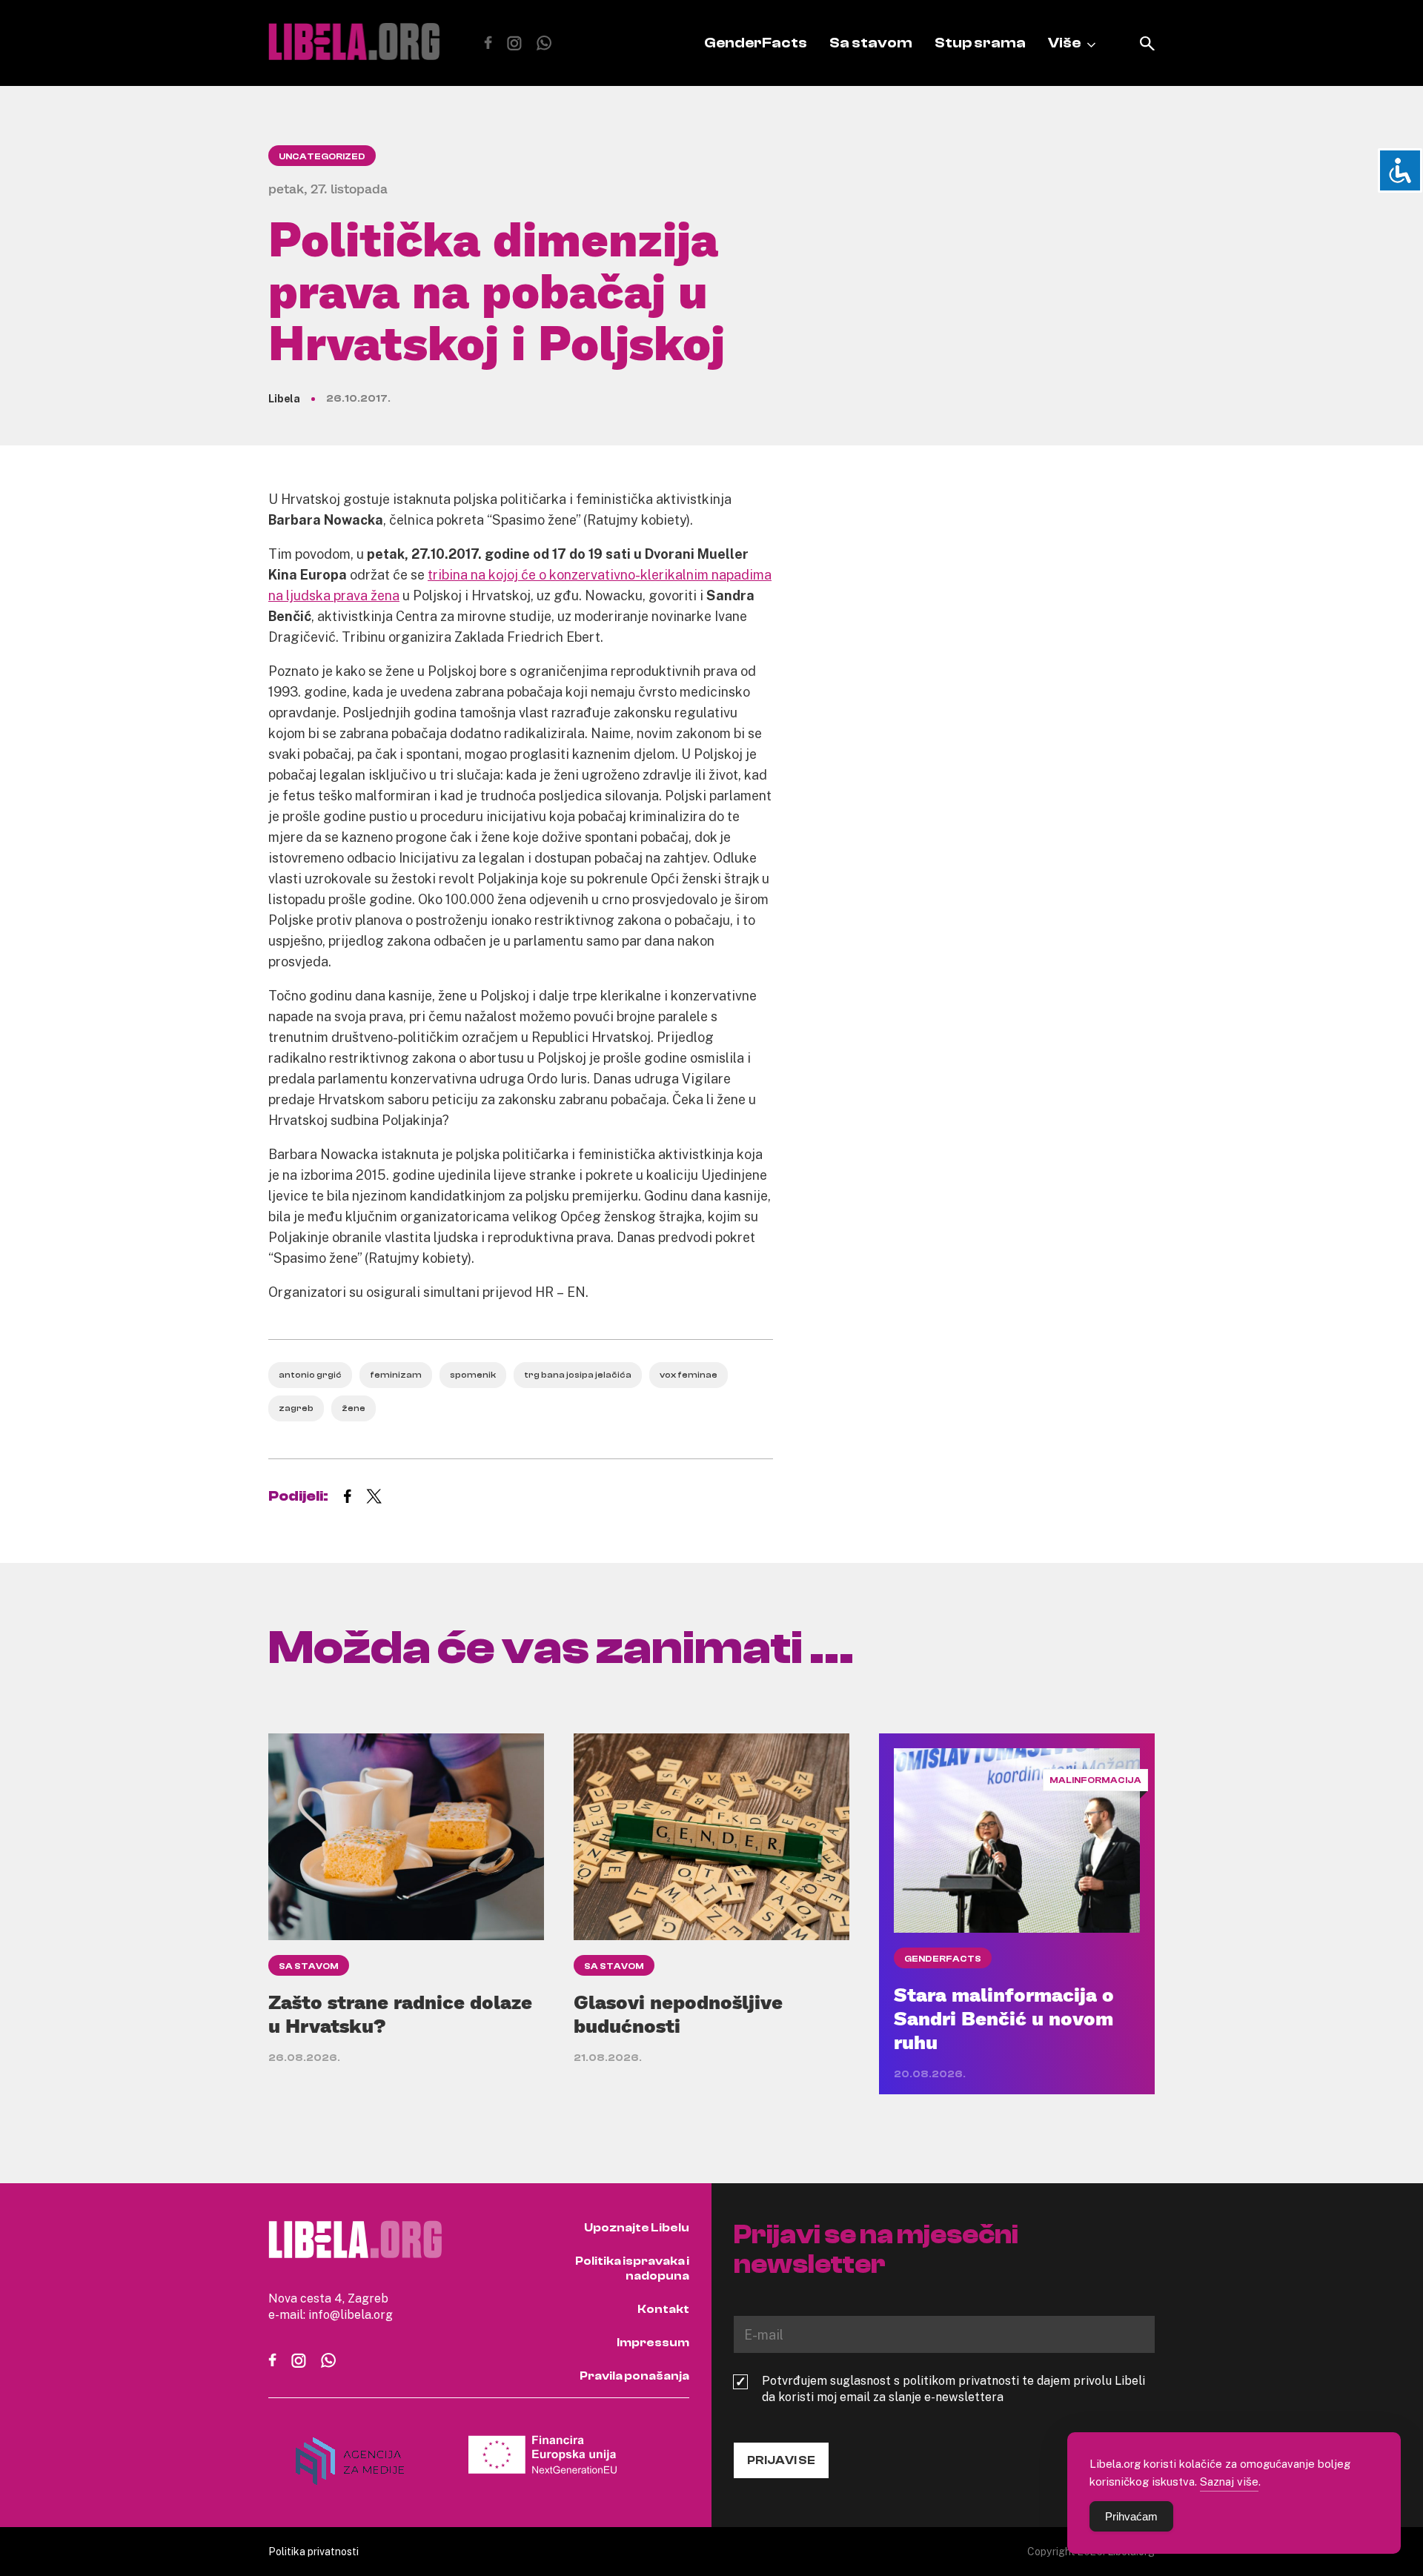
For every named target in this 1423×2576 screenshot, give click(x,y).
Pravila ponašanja (634, 2376)
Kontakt (663, 2309)
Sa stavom (871, 43)
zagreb (296, 1408)
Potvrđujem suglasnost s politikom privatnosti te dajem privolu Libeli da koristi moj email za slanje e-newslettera (953, 2389)
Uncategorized (322, 156)
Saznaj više (1229, 2481)
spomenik (473, 1375)
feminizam (396, 1375)
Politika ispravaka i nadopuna (632, 2268)
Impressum (653, 2343)
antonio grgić (310, 1375)
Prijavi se (781, 2460)
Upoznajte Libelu (637, 2228)
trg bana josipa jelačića (578, 1375)
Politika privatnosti (314, 2551)
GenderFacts (756, 43)
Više (1064, 43)
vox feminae (689, 1375)
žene (354, 1408)
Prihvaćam (1131, 2516)
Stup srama (980, 43)
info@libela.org (351, 2314)
